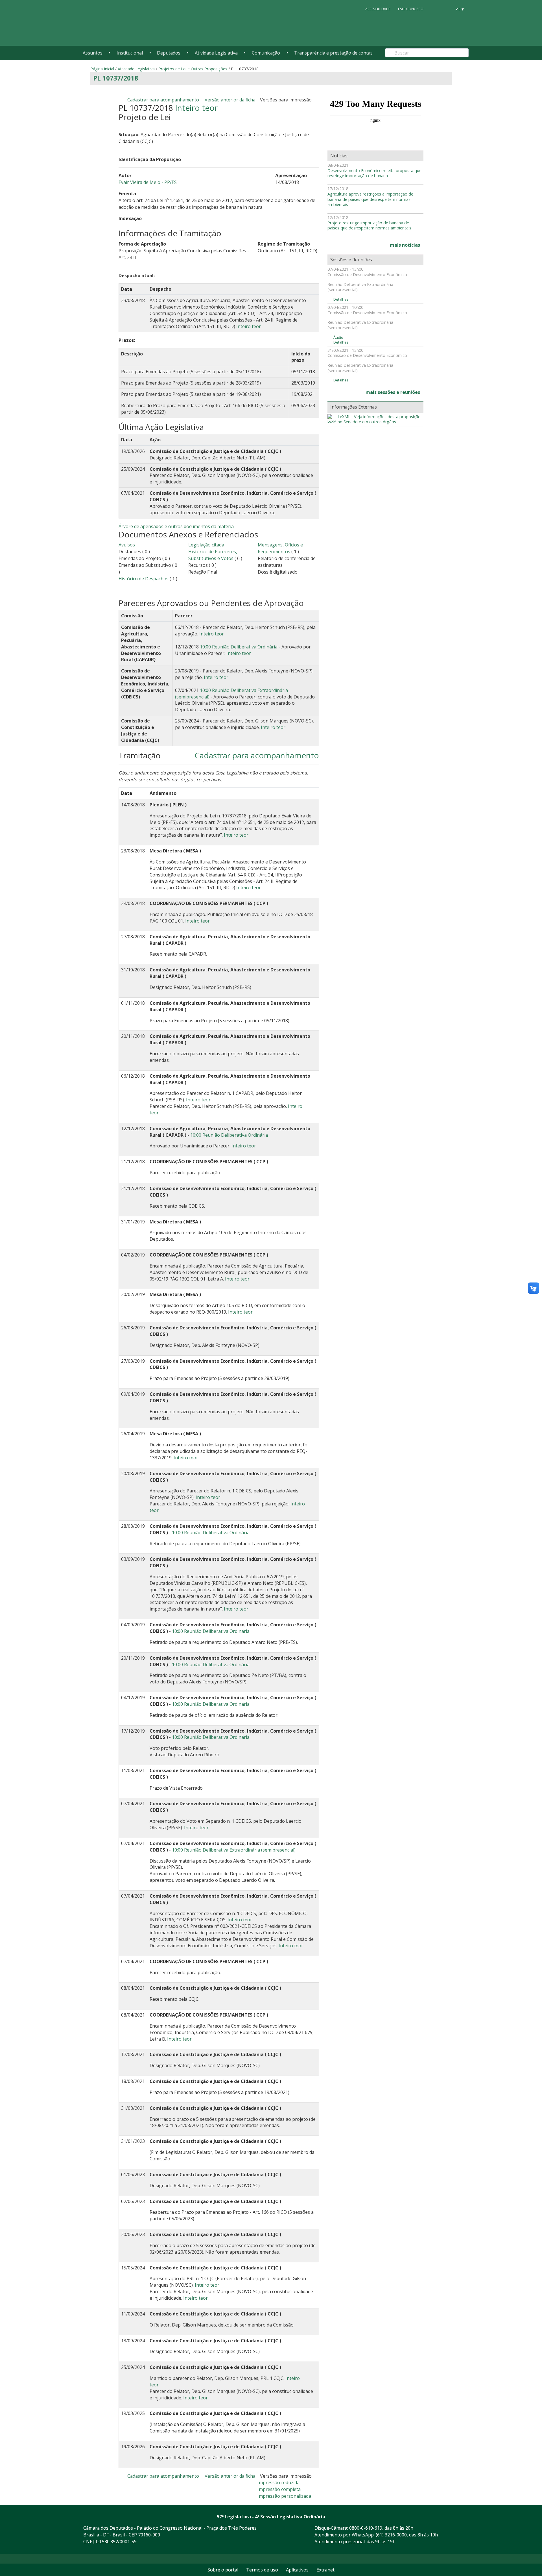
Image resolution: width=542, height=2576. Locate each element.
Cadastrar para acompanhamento (164, 100)
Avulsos (127, 545)
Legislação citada (206, 545)
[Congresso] (435, 9)
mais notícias (405, 245)
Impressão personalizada (284, 2496)
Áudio (338, 338)
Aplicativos (297, 2570)
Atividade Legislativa (216, 53)
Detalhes (341, 299)
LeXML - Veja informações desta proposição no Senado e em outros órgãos (379, 419)
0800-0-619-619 (366, 2528)
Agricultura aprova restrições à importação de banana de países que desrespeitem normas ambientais (370, 199)
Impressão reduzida (278, 2482)
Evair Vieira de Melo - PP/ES (148, 182)
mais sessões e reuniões (393, 392)
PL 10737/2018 (116, 78)
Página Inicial (102, 69)
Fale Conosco (411, 9)
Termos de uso (262, 2570)
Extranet (325, 2570)
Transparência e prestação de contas (333, 53)
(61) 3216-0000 (391, 2535)
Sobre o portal (223, 2570)
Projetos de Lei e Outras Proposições (193, 69)
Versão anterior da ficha (230, 100)
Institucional (130, 53)
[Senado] (445, 9)
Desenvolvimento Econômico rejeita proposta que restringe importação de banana (374, 173)
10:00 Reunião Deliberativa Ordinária (239, 647)
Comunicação (266, 53)
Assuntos (93, 53)
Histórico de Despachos (144, 579)
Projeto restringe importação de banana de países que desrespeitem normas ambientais (369, 226)
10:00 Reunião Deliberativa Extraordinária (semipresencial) (234, 1850)
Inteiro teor (196, 108)
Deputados (169, 53)
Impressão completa (279, 2489)
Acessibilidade (378, 9)
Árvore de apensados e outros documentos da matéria (176, 526)
